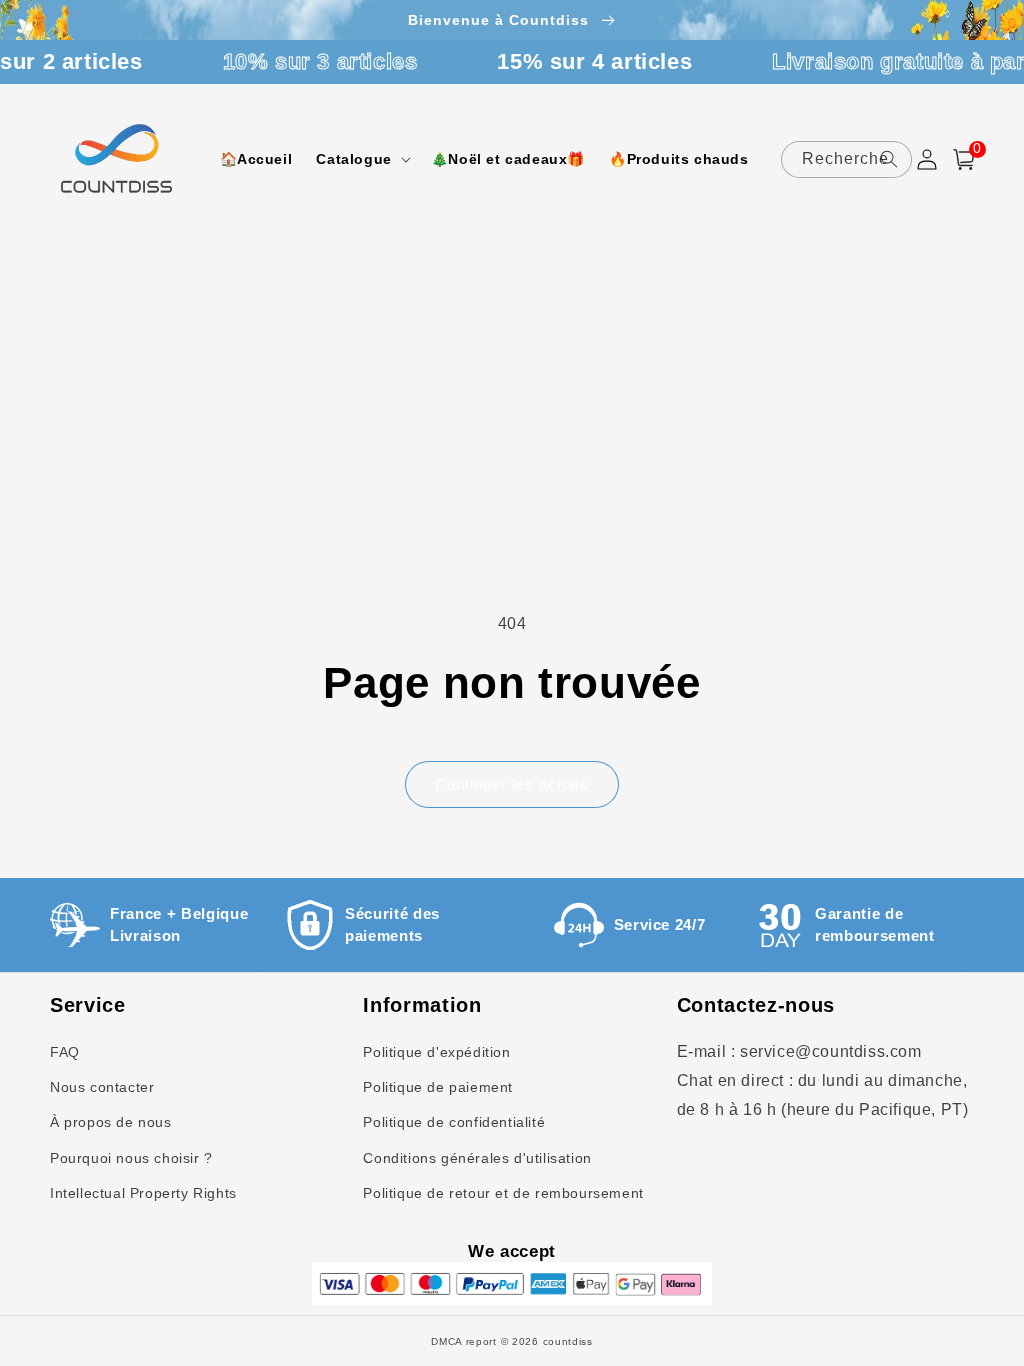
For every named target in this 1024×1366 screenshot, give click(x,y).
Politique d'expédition (436, 1052)
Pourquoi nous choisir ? (131, 1158)
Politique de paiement (438, 1087)
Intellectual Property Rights (143, 1193)
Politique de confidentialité (454, 1122)
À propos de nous (111, 1122)
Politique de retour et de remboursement (503, 1193)
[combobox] (847, 159)
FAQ (65, 1052)
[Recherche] (889, 159)
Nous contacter (102, 1087)
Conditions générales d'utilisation (477, 1158)
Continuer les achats (512, 784)
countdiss (568, 1341)
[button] (361, 159)
